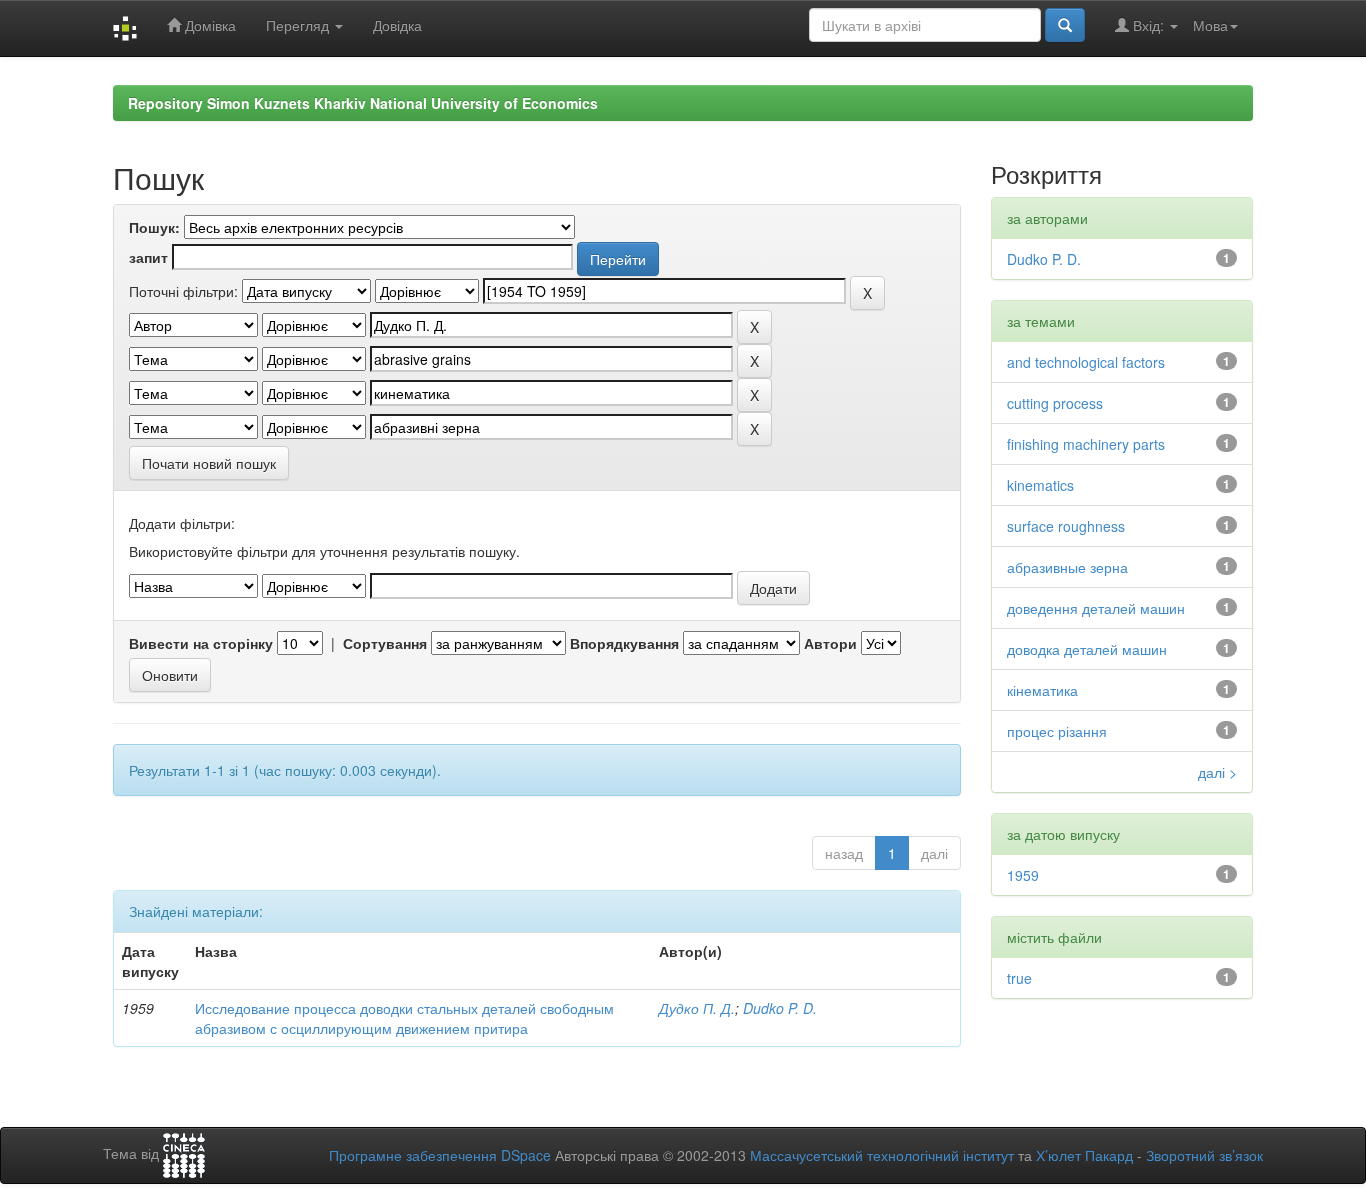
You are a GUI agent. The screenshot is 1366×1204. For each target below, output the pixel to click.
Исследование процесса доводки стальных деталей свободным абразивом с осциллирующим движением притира (404, 1018)
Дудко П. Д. (697, 1008)
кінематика (1042, 690)
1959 (1023, 875)
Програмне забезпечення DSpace (440, 1155)
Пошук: (154, 227)
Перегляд (299, 25)
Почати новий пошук (209, 463)
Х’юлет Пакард (1084, 1155)
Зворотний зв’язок (1204, 1155)
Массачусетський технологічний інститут (882, 1155)
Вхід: (1148, 25)
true (1019, 978)
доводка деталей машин (1087, 649)
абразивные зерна (1067, 567)
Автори (830, 643)
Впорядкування (624, 643)
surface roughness (1066, 526)
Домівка (208, 25)
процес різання (1057, 731)
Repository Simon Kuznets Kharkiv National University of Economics (363, 103)
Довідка (397, 25)
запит (148, 257)
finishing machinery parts (1086, 444)
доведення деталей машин (1096, 608)
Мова (1210, 25)
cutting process (1055, 403)
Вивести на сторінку (201, 643)
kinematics (1040, 485)
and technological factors (1086, 362)
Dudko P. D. (780, 1008)
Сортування (385, 643)
